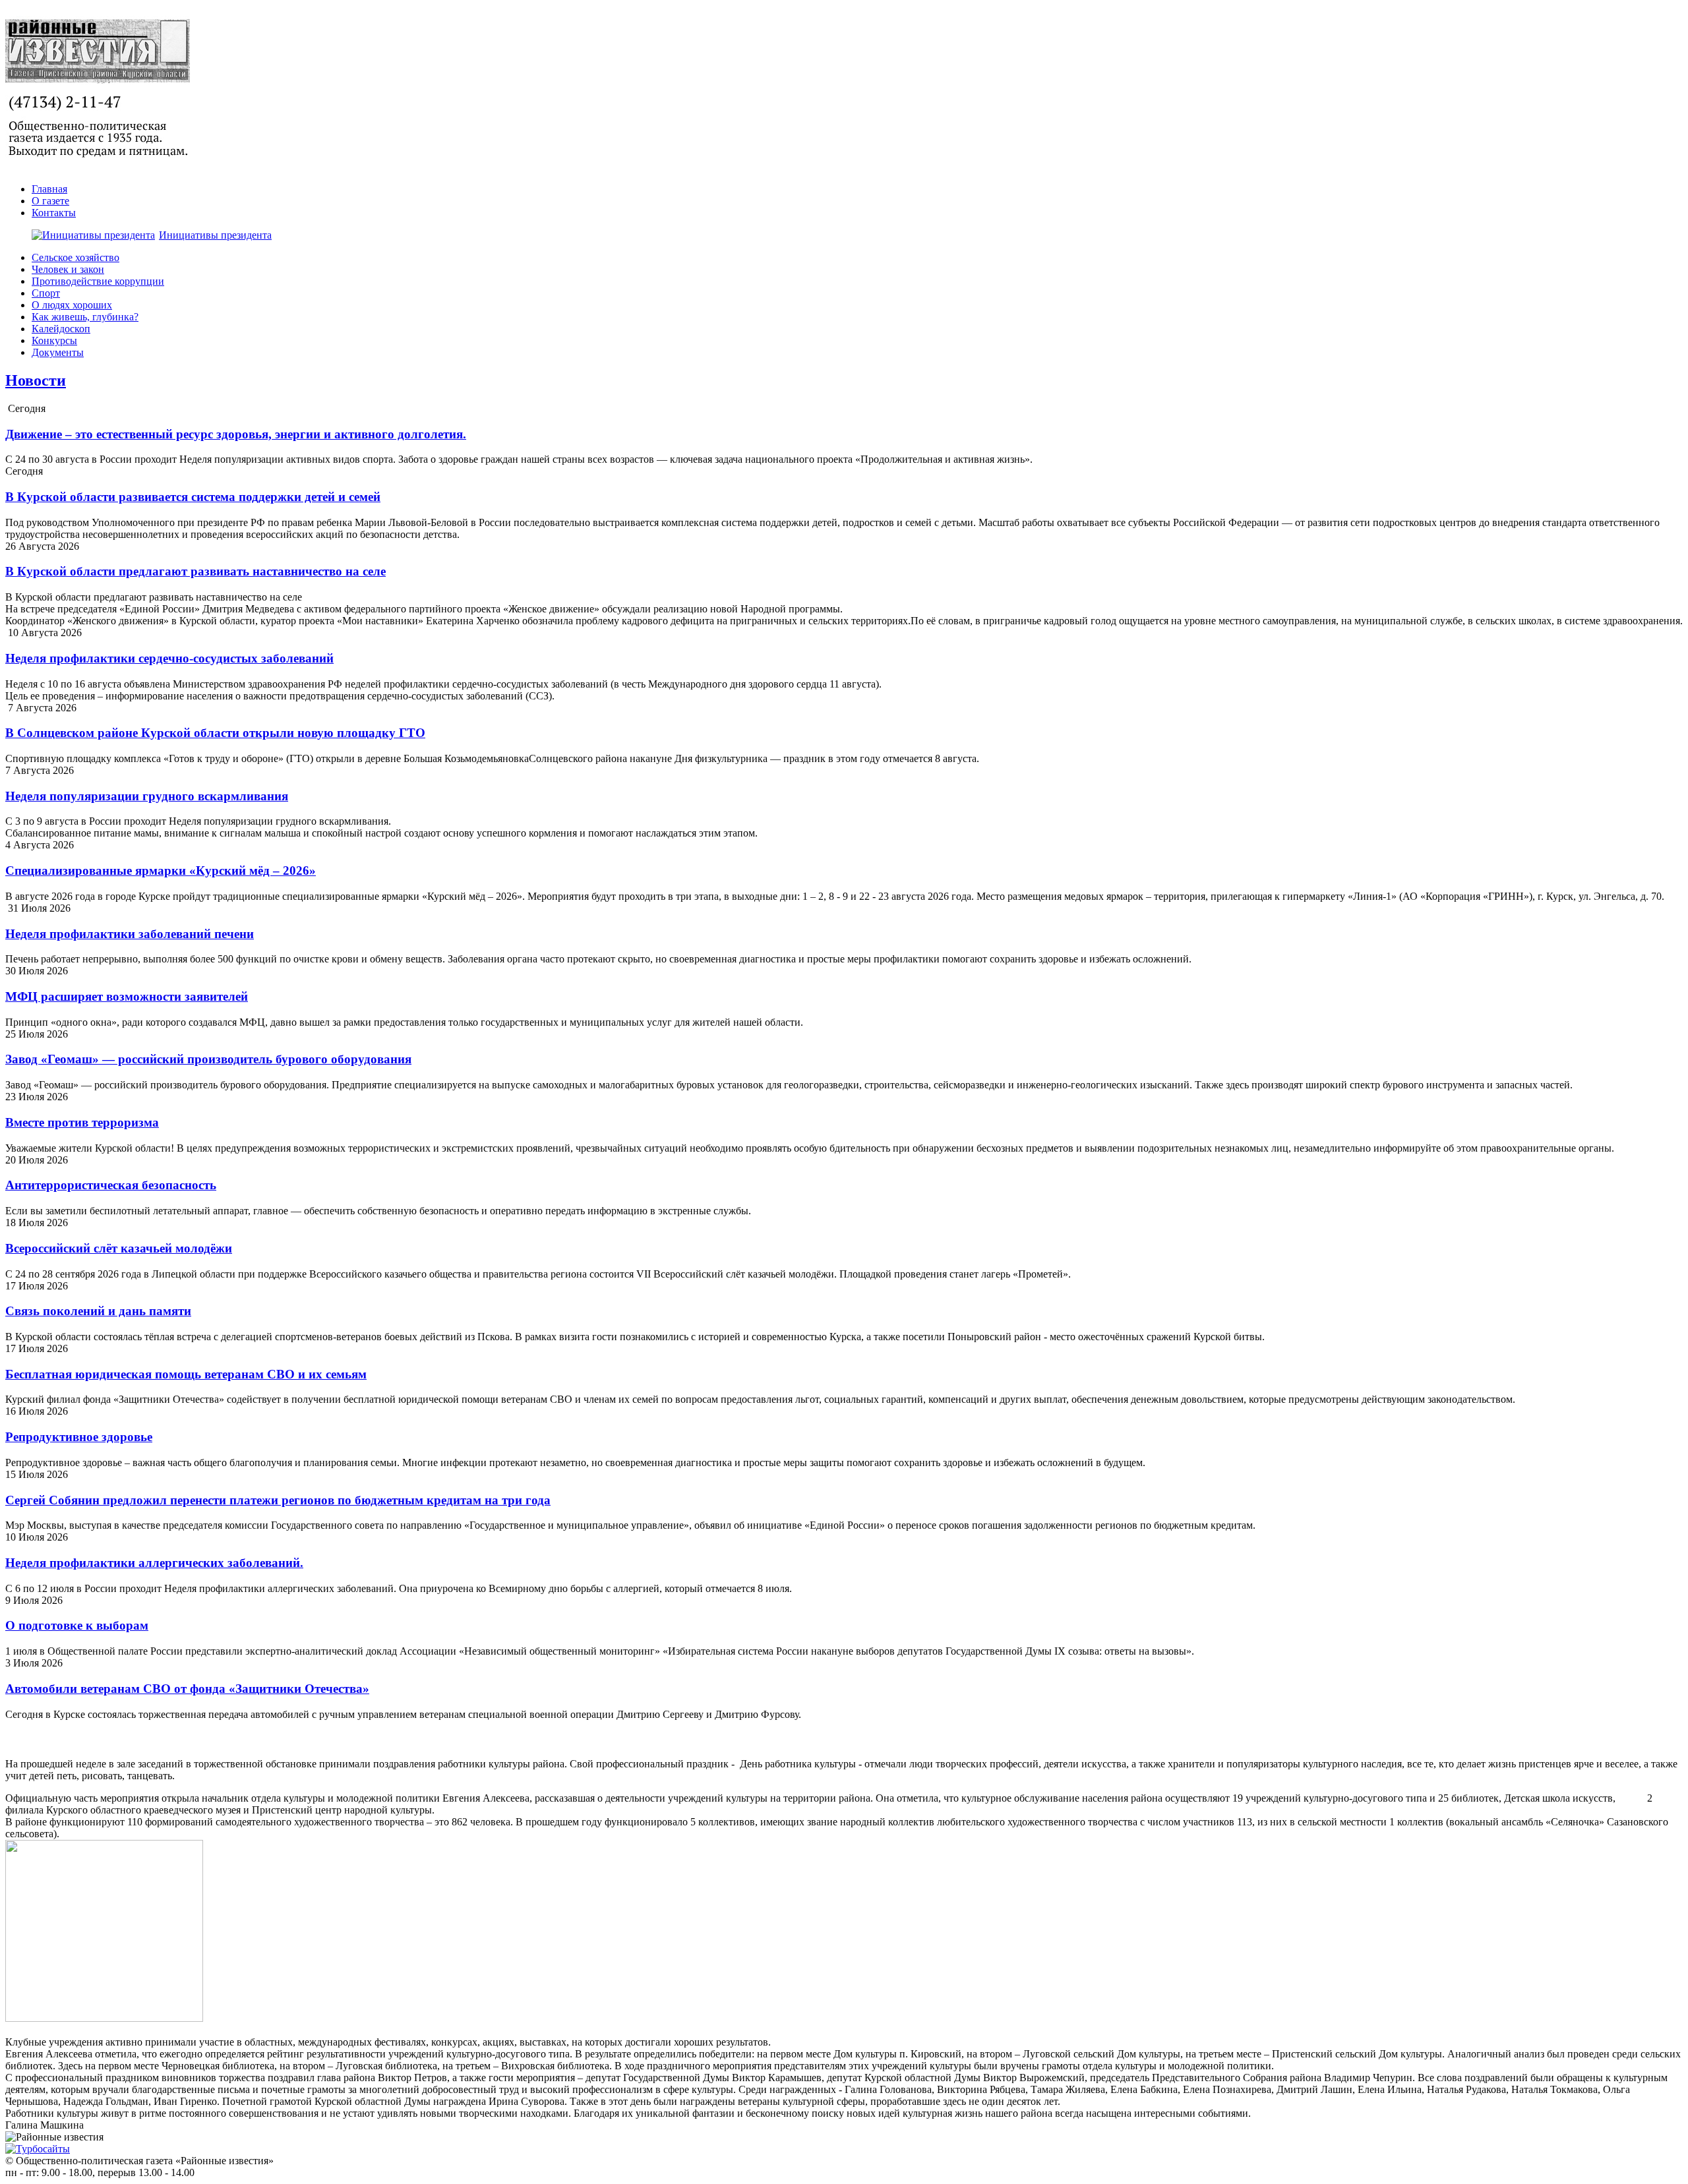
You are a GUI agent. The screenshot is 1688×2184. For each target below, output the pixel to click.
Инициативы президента (215, 235)
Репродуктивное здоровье (79, 1437)
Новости (36, 380)
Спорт (46, 293)
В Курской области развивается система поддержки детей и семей (193, 497)
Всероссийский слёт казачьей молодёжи (119, 1248)
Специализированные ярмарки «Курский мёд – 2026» (161, 871)
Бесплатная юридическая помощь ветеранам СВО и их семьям (186, 1374)
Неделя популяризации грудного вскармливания (147, 796)
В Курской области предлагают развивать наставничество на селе (196, 571)
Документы (58, 352)
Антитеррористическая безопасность (111, 1185)
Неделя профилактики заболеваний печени (130, 934)
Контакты (54, 213)
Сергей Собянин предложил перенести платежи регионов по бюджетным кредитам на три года (278, 1500)
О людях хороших (72, 305)
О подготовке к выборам (77, 1625)
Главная (49, 189)
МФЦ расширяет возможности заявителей (127, 996)
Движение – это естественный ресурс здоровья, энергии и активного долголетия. (236, 434)
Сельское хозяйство (75, 257)
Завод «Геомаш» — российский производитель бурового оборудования (208, 1059)
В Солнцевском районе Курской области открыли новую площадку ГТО (215, 733)
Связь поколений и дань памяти (98, 1311)
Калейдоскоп (61, 329)
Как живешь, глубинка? (85, 317)
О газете (50, 201)
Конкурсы (54, 340)
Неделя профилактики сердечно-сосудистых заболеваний (169, 658)
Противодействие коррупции (98, 281)
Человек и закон (68, 269)
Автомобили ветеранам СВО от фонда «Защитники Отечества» (187, 1689)
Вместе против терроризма (82, 1122)
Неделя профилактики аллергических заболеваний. (154, 1563)
